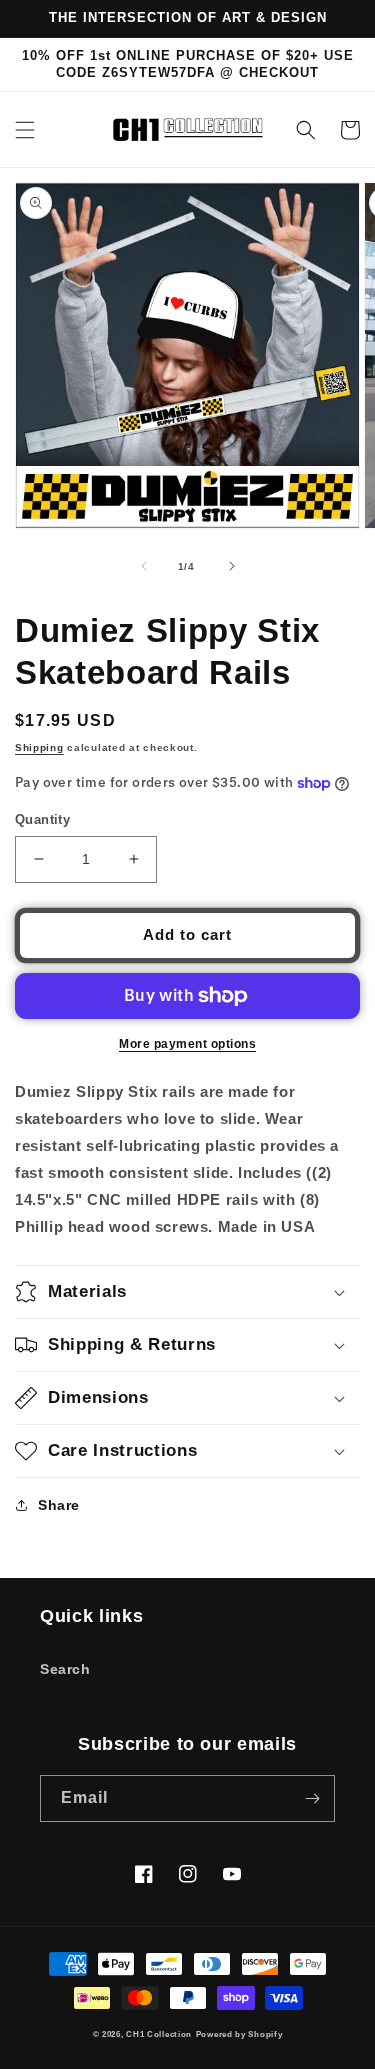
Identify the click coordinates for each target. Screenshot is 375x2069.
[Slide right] (232, 566)
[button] (25, 130)
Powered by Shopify (239, 2034)
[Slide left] (144, 566)
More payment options (187, 1044)
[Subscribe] (312, 1798)
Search (65, 1669)
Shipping (39, 747)
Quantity (42, 819)
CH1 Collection (159, 2034)
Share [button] (59, 1505)
